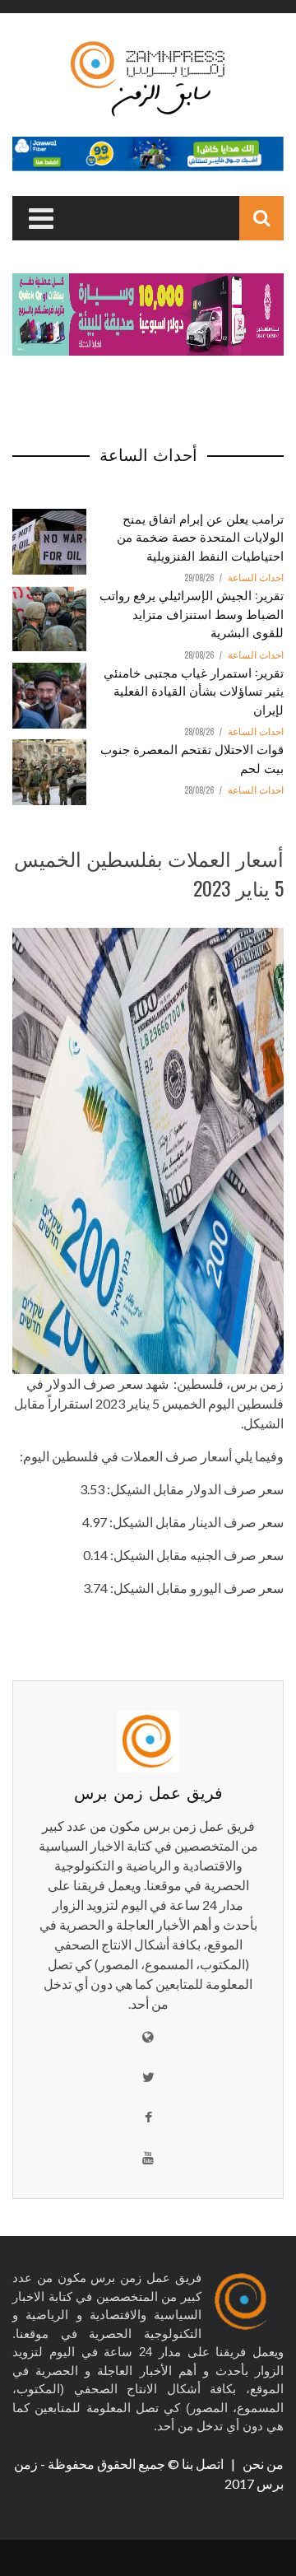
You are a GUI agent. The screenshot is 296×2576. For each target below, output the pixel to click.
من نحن (262, 2464)
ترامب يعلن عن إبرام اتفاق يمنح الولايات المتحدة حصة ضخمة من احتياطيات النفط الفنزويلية (200, 536)
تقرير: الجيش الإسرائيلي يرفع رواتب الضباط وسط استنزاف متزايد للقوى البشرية (192, 613)
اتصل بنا (204, 2464)
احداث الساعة (256, 578)
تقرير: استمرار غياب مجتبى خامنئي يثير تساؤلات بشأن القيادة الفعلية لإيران (194, 690)
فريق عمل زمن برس (148, 1791)
